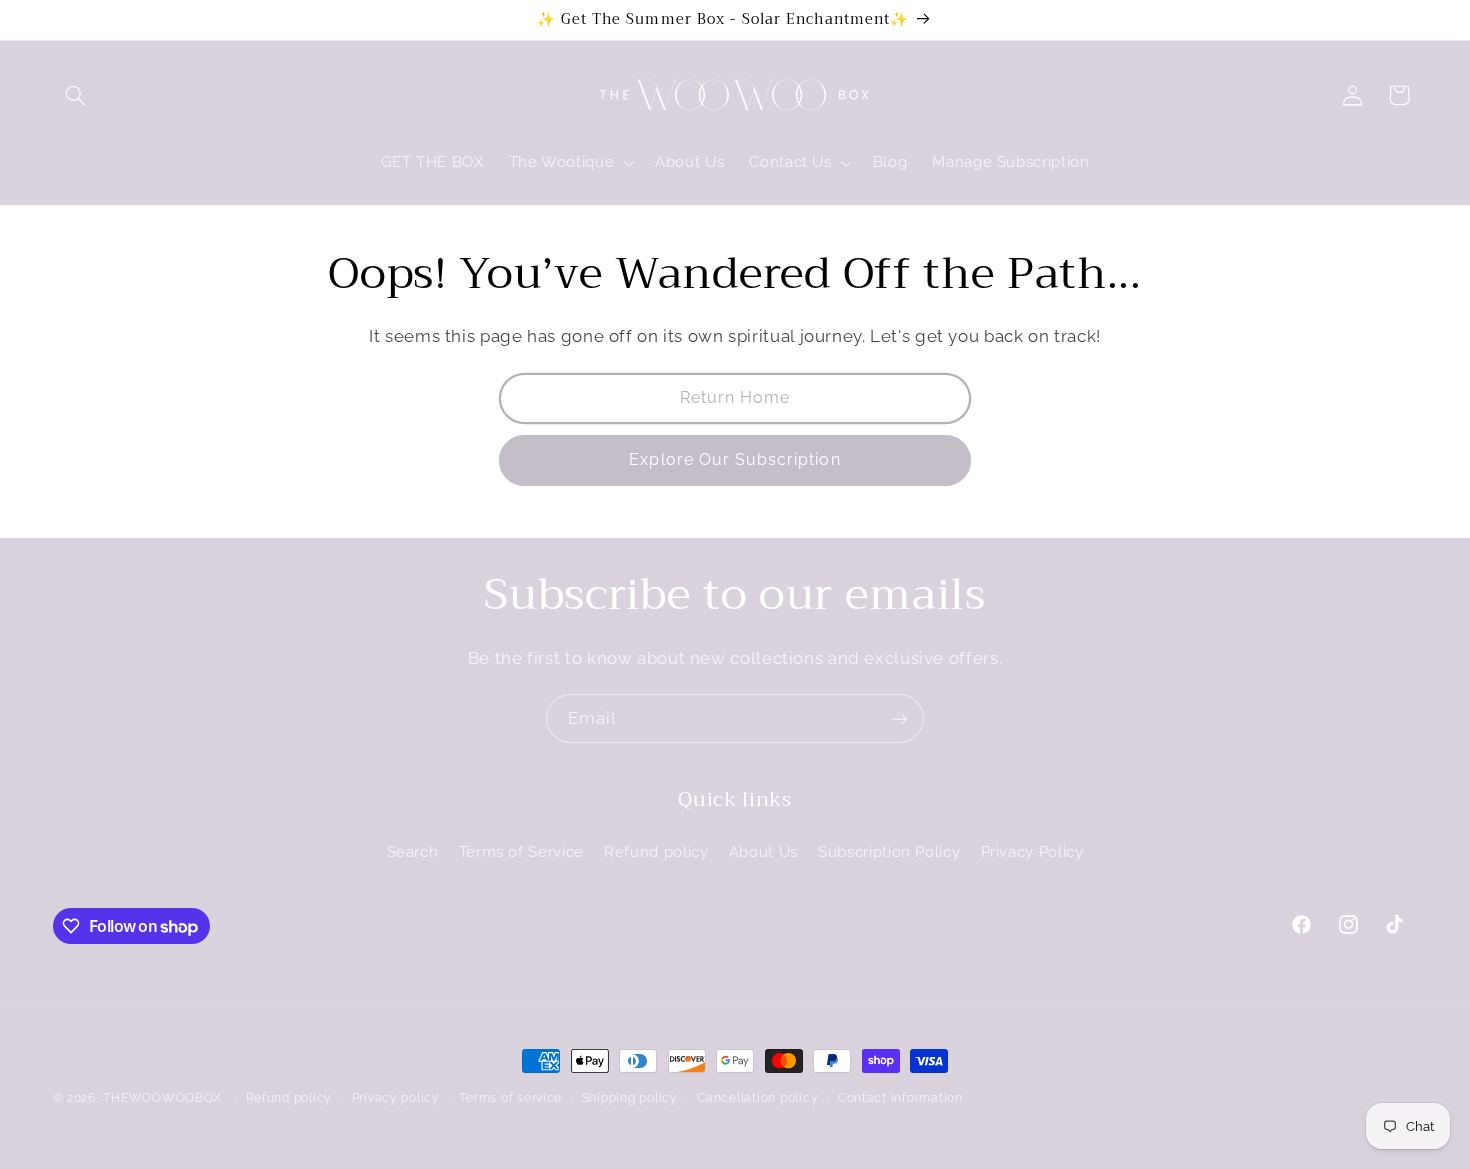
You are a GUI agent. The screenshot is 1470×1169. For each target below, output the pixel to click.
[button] (76, 95)
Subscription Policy (889, 851)
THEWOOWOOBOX (162, 1098)
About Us (763, 851)
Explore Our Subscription (734, 459)
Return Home (735, 397)
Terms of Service (521, 851)
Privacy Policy (1032, 851)
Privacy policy (396, 1098)
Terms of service (510, 1098)
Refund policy (656, 851)
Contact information (900, 1098)
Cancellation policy (757, 1098)
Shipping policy (630, 1098)
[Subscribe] (900, 718)
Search (413, 851)
